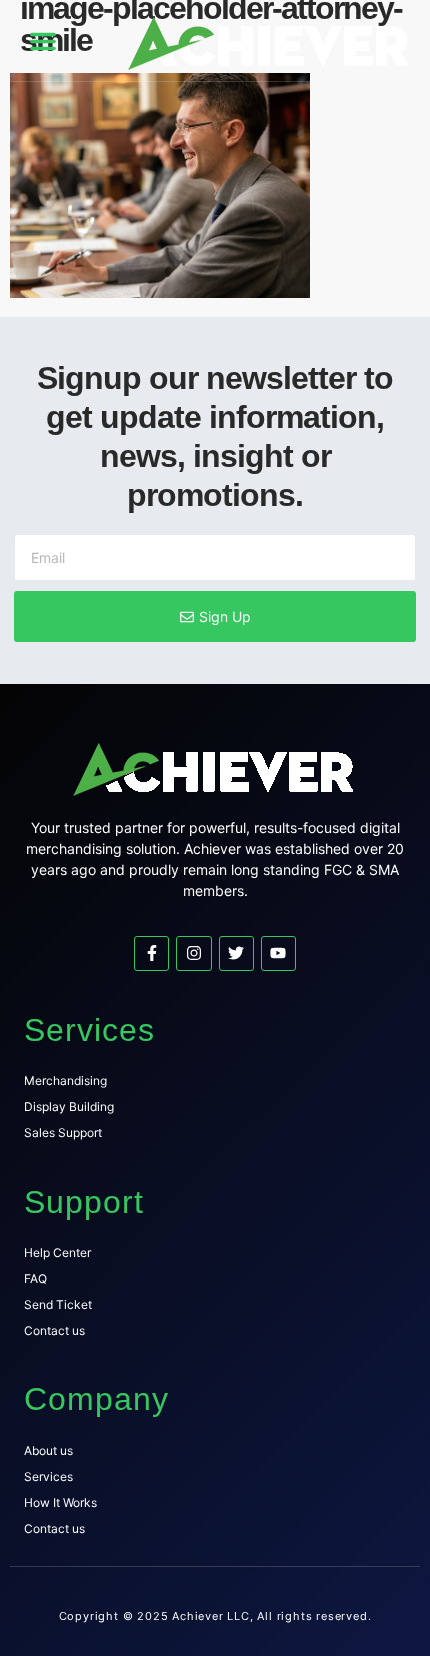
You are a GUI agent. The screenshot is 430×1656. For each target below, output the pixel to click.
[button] (43, 41)
